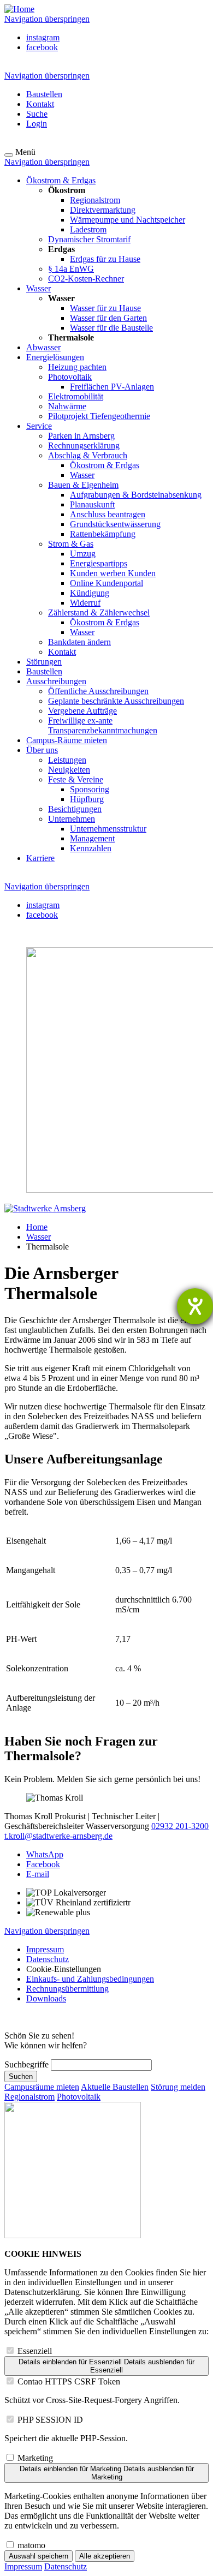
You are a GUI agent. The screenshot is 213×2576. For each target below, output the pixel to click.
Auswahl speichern (39, 2556)
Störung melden (178, 2087)
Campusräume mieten (42, 2087)
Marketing (35, 2458)
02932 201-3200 (180, 1826)
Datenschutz (66, 2566)
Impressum (23, 2566)
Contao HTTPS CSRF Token (69, 2381)
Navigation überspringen (47, 19)
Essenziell (35, 2351)
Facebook (43, 1864)
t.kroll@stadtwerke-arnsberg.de (58, 1836)
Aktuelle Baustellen (115, 2087)
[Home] (19, 9)
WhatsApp (45, 1854)
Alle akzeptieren (105, 2556)
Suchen (21, 2076)
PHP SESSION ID (50, 2420)
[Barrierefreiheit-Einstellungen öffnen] (195, 1306)
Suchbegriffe (26, 2064)
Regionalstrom (29, 2097)
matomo (31, 2545)
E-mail (38, 1874)
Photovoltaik (79, 2097)
